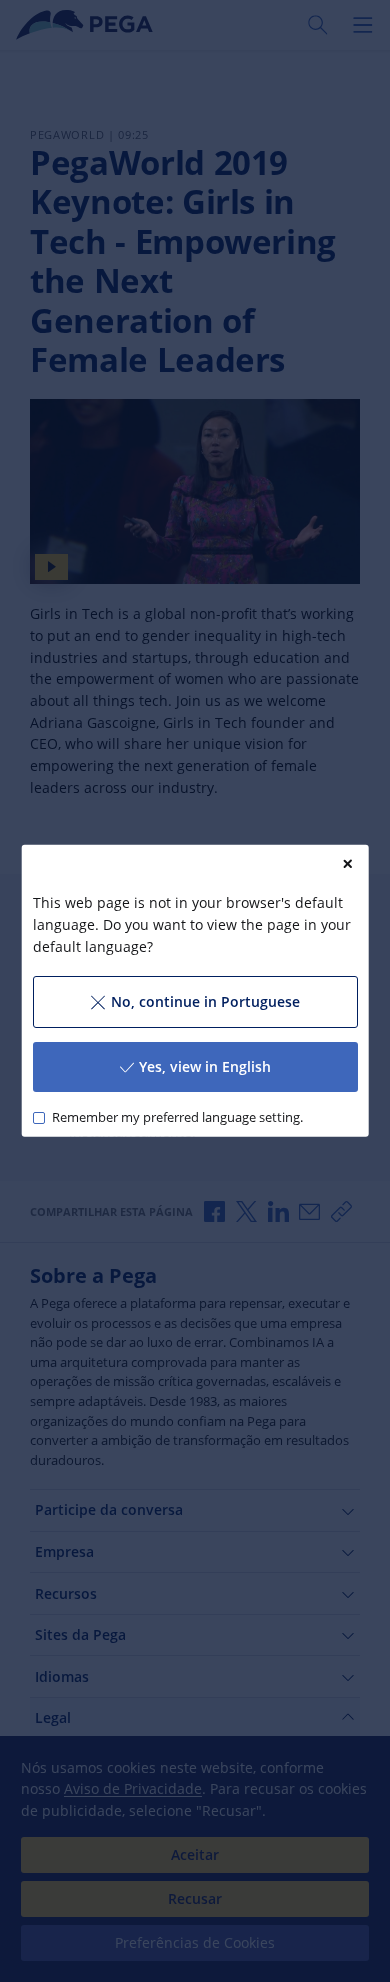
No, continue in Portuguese (204, 1001)
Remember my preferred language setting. (176, 1117)
